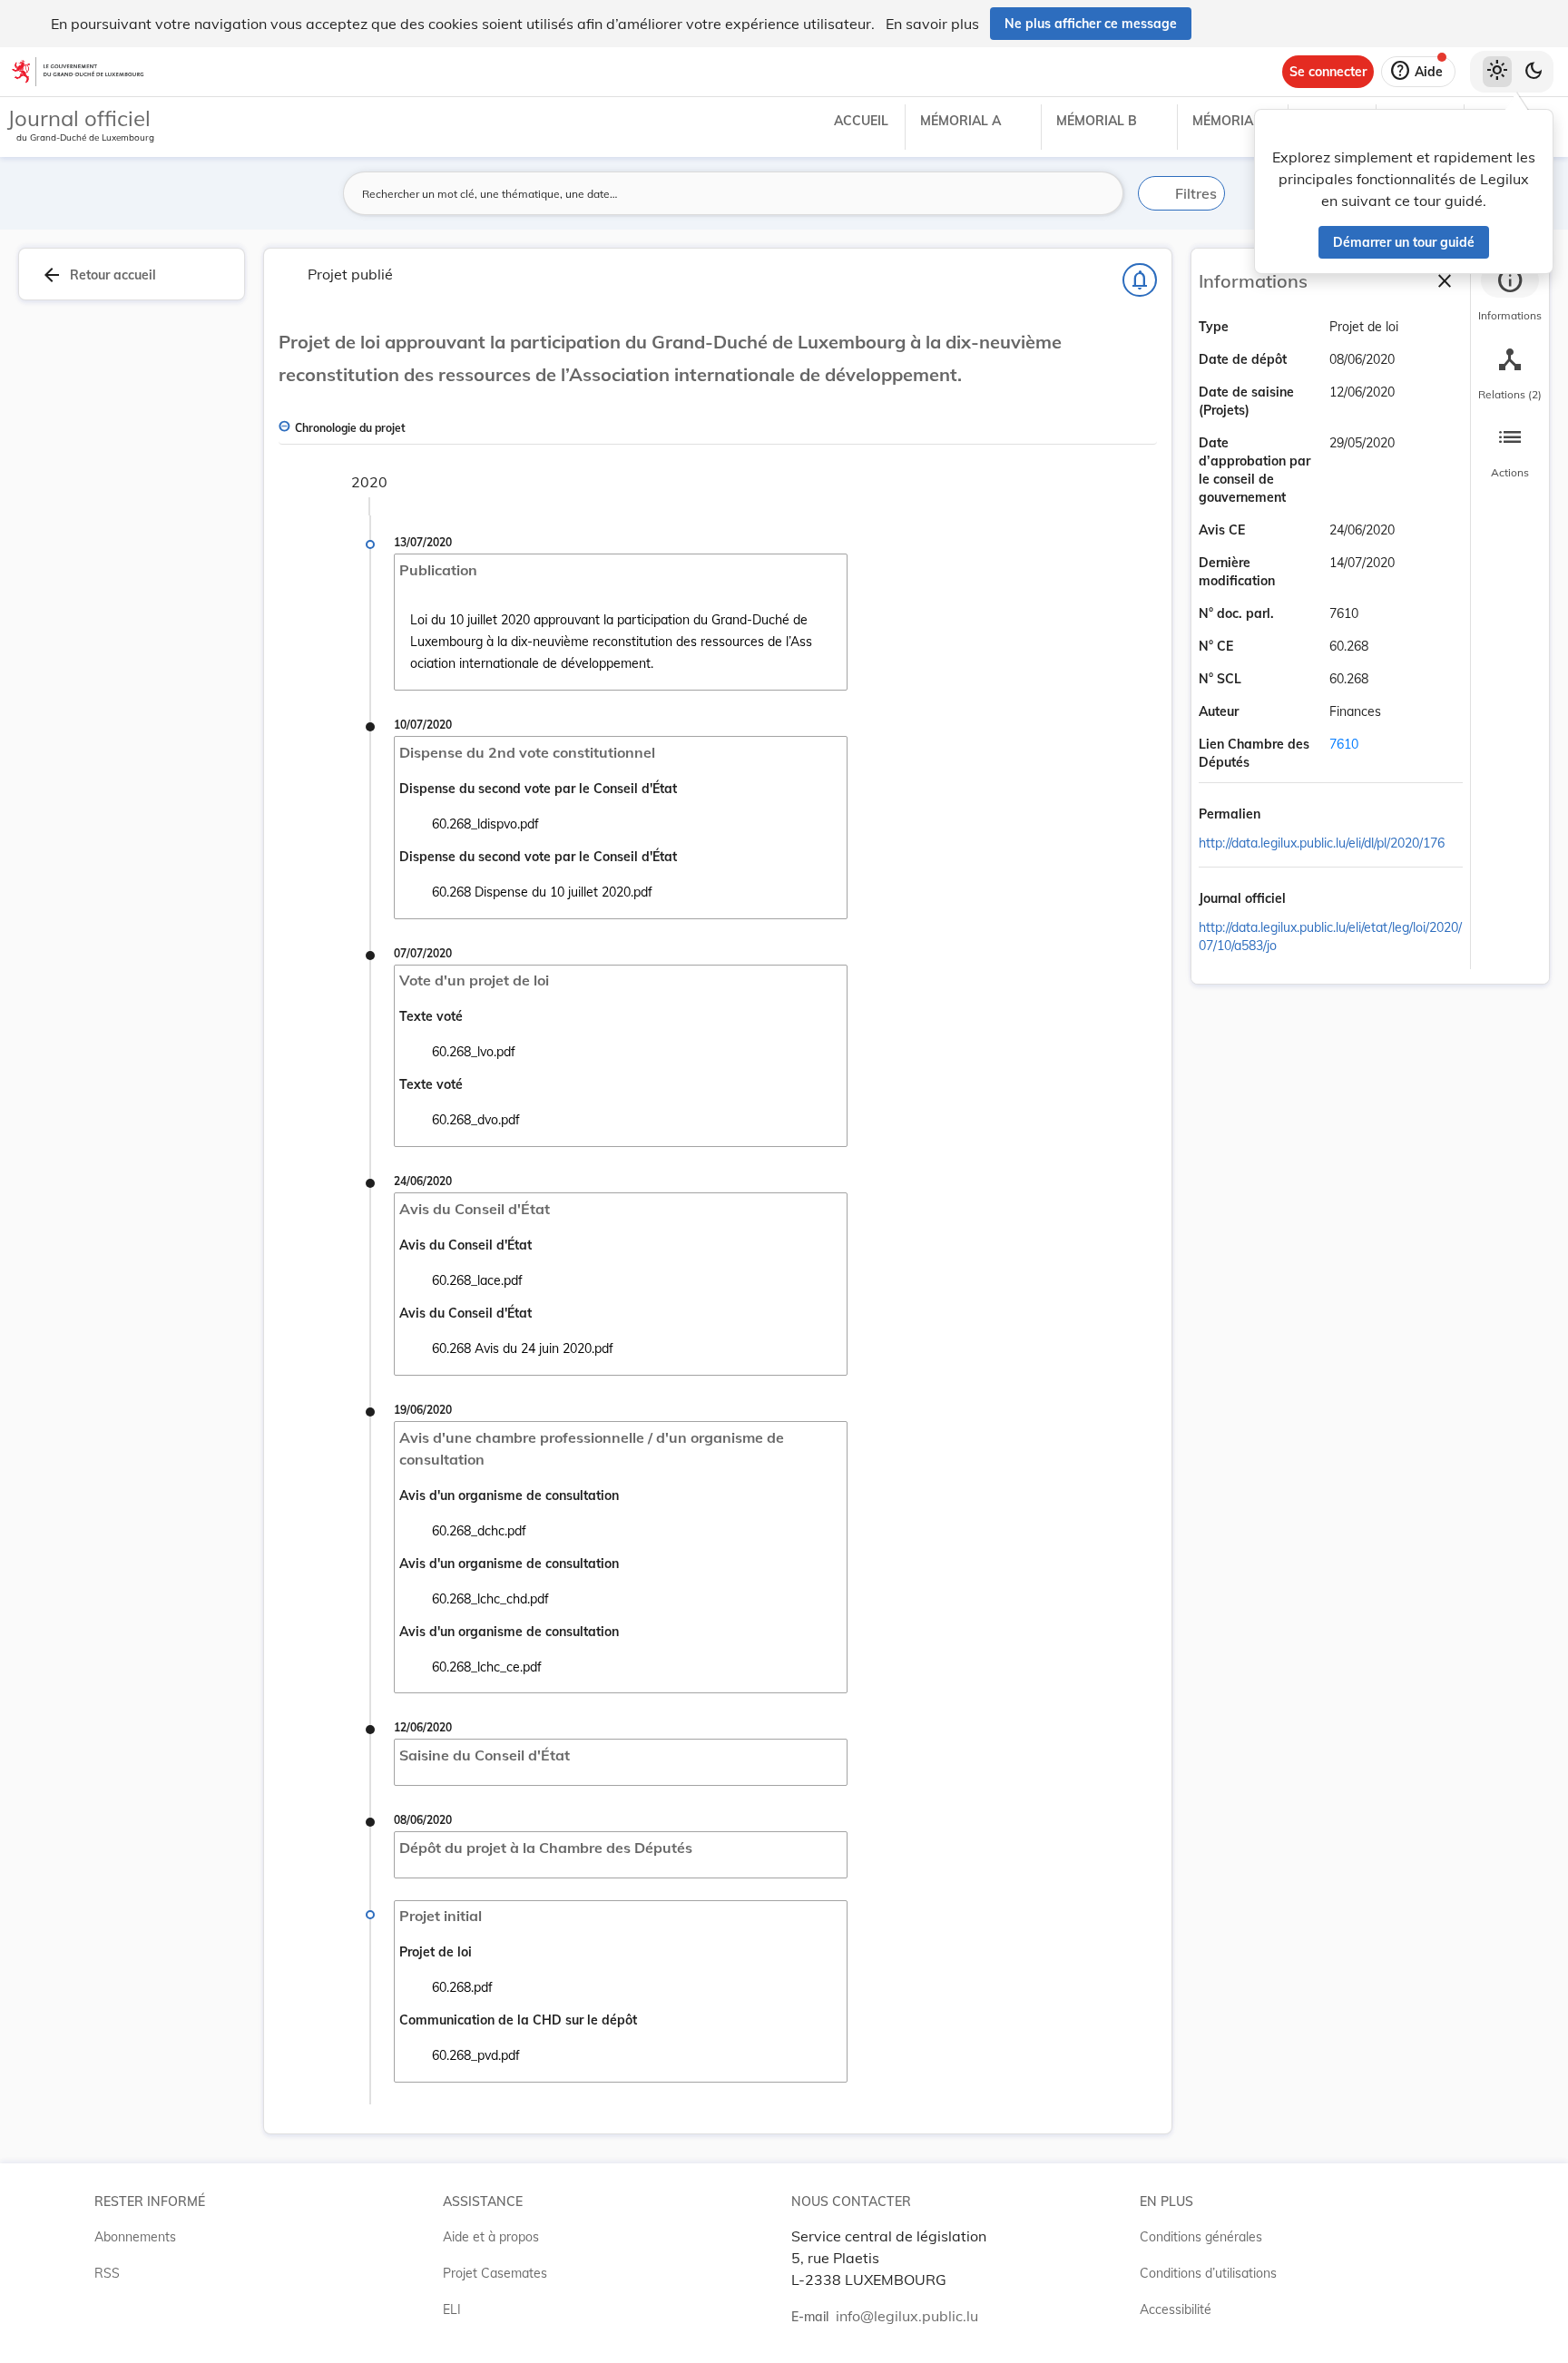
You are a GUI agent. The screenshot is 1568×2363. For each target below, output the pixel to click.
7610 (1344, 744)
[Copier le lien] (1286, 816)
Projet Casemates (495, 2273)
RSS (107, 2273)
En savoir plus (932, 24)
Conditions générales (1201, 2237)
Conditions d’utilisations (1208, 2273)
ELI (452, 2309)
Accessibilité (1176, 2309)
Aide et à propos (491, 2237)
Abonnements (135, 2237)
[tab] (1510, 295)
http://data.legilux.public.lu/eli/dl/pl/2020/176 (1322, 843)
